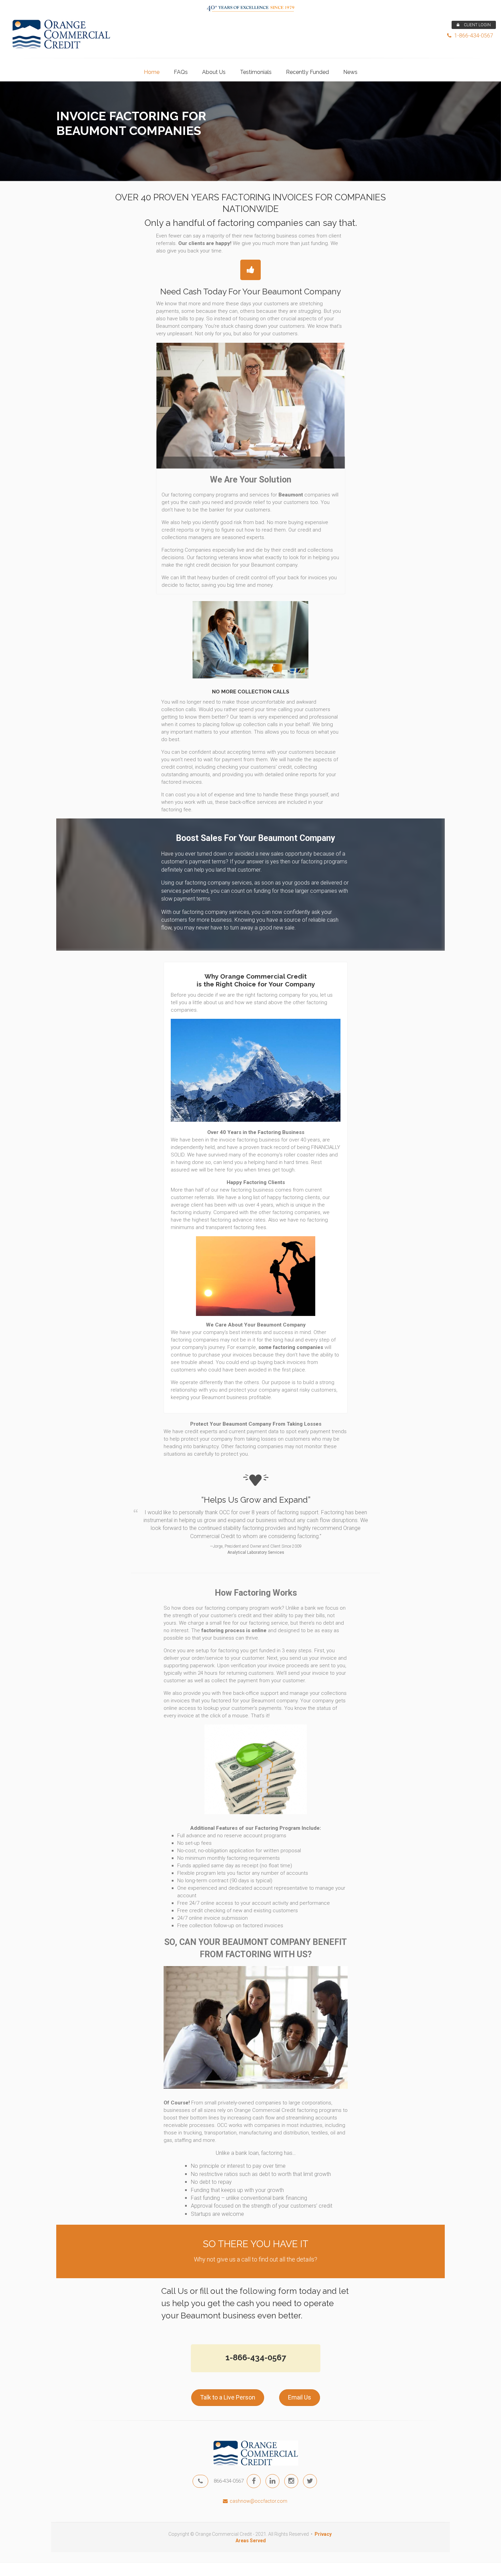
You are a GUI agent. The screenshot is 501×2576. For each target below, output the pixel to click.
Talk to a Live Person (228, 2397)
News (350, 72)
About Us (214, 72)
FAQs (181, 72)
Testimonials (256, 72)
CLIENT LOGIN (477, 25)
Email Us (300, 2397)
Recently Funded (307, 72)
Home (152, 72)
